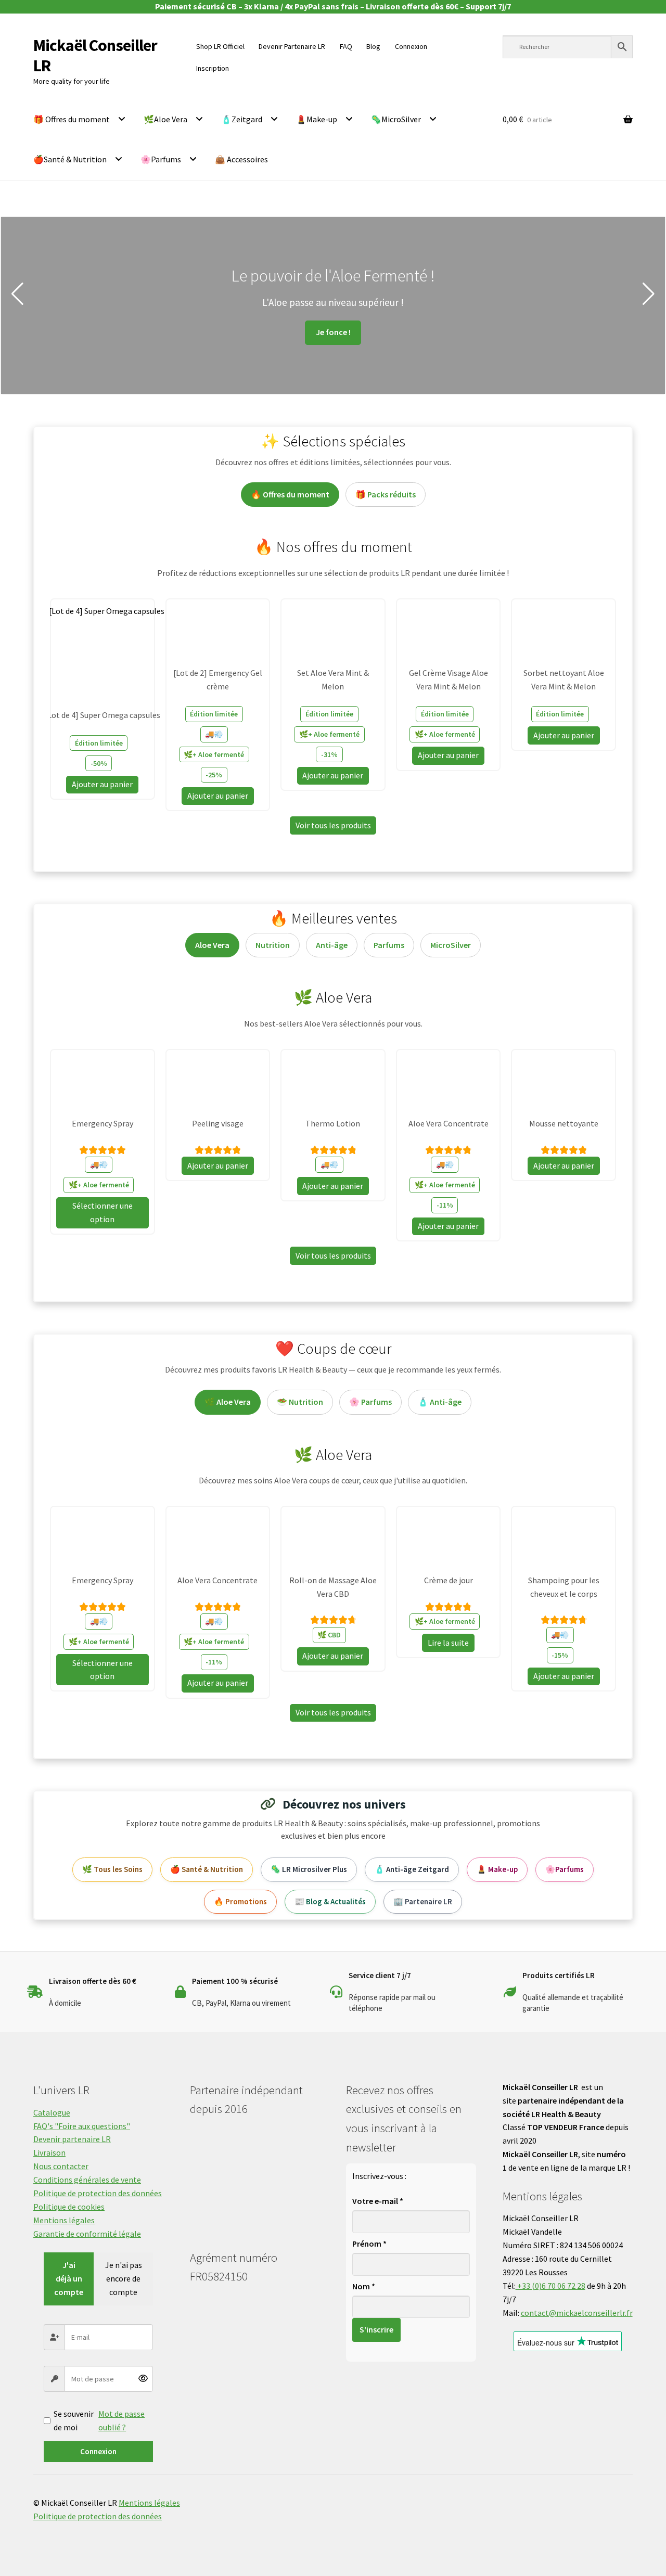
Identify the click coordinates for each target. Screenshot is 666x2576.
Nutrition (273, 945)
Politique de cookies (69, 2207)
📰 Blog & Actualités (330, 1901)
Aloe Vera (212, 945)
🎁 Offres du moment (72, 119)
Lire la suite (448, 1643)
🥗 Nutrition (300, 1402)
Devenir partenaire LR (72, 2139)
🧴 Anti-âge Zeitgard (412, 1869)
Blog (373, 46)
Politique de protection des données (98, 2193)
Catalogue (52, 2112)
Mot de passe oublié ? (121, 2420)
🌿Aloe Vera (165, 119)
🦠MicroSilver (396, 119)
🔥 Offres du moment (290, 494)
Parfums (389, 945)
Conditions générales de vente (87, 2180)
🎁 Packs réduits (386, 494)
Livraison (49, 2152)
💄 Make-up (497, 1869)
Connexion (98, 2451)
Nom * (364, 2286)
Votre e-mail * (378, 2201)
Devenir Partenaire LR (292, 46)
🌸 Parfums (370, 1402)
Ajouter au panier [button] (102, 784)
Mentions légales (64, 2220)
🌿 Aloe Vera (228, 1402)
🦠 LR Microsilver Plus (309, 1869)
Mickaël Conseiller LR (95, 55)
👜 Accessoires (241, 159)
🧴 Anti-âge (440, 1402)
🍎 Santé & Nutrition (207, 1869)
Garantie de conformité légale (87, 2234)
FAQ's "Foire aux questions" (82, 2126)
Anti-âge (332, 945)
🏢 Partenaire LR (423, 1901)
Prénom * (369, 2244)
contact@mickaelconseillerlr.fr (577, 2313)
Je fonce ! (102, 332)
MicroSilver (451, 945)
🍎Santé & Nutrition (70, 159)
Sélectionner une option (103, 1212)
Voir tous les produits (333, 825)
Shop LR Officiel (220, 46)
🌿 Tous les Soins (112, 1869)
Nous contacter (61, 2166)
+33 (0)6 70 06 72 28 (550, 2286)
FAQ (346, 46)
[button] (17, 294)
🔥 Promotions (240, 1901)
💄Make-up (317, 119)
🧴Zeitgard (242, 119)
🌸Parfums (161, 159)
